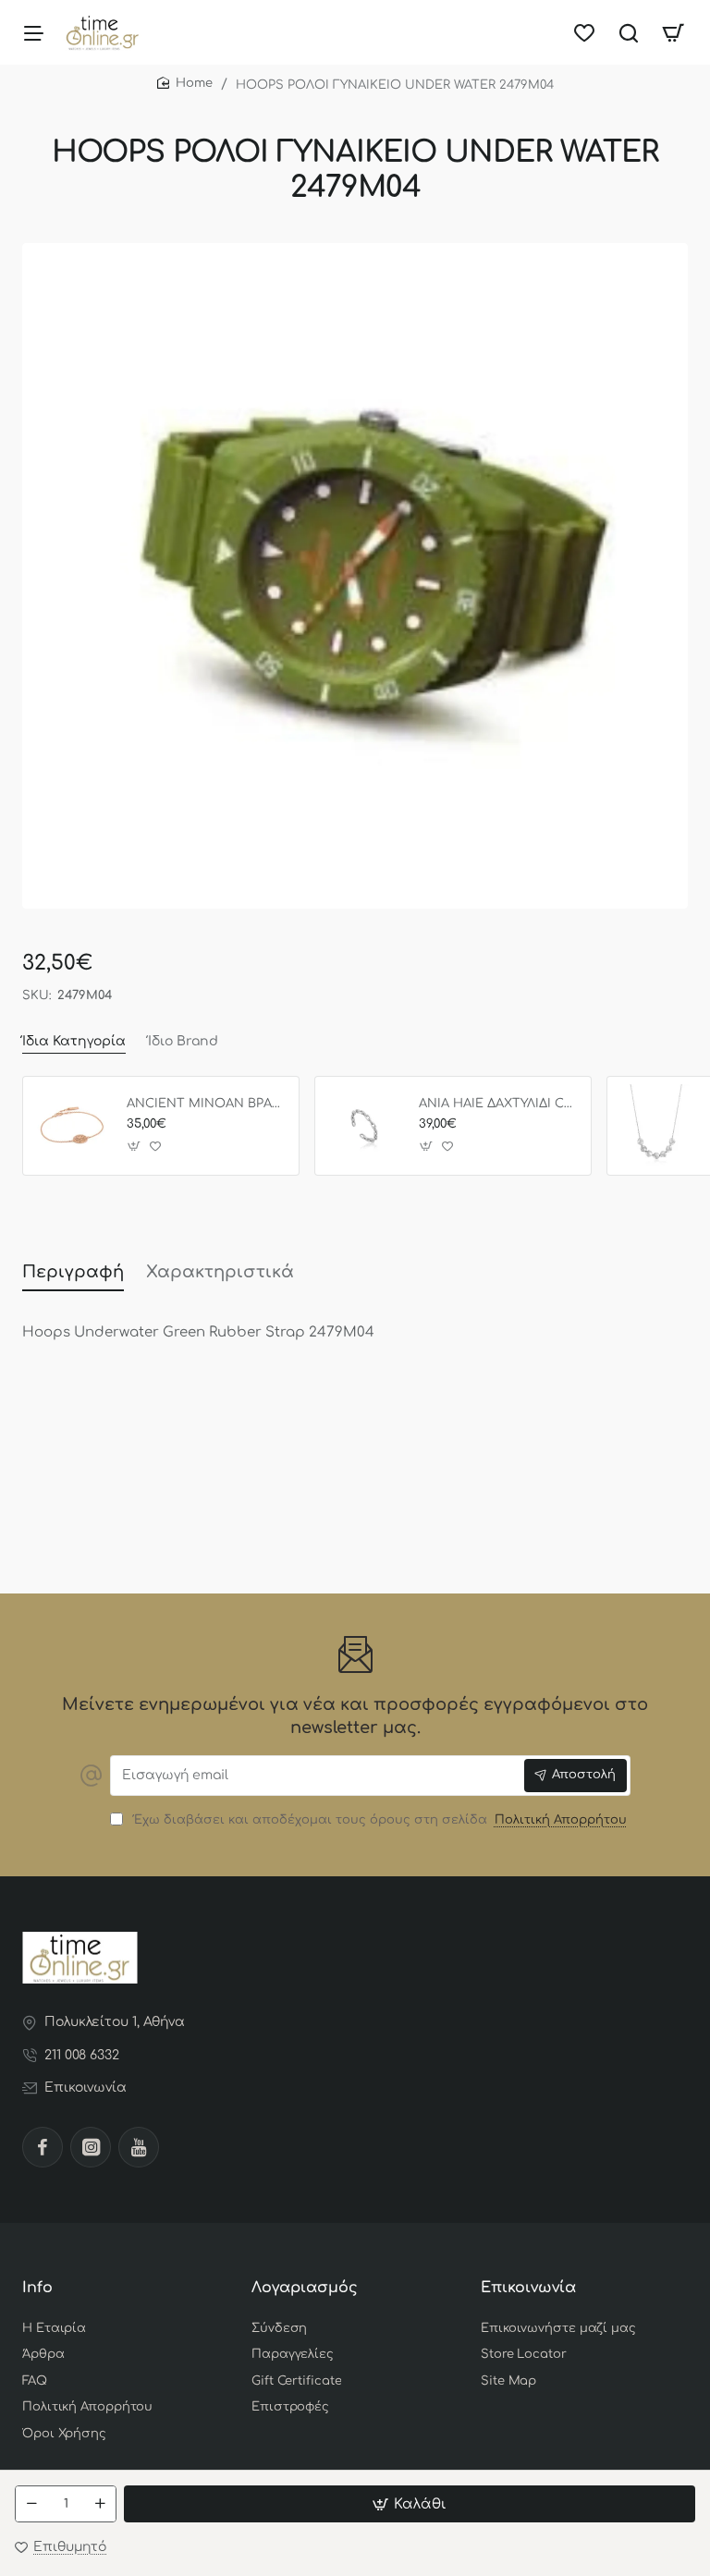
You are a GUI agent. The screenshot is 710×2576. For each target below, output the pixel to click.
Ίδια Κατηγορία (74, 1041)
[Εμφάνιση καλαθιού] (673, 32)
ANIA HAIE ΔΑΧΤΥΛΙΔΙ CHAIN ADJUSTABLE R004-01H (498, 1104)
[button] (410, 2504)
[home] (185, 84)
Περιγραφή (73, 1272)
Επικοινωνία (528, 2288)
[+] (100, 2504)
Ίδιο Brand (183, 1041)
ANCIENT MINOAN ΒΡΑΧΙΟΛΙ (206, 1104)
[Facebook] (43, 2147)
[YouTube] (139, 2147)
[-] (31, 2504)
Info (37, 2288)
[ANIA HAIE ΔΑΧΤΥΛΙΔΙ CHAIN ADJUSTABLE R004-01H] (364, 1126)
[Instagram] (91, 2147)
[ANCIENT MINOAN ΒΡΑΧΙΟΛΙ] (72, 1126)
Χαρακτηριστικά (220, 1272)
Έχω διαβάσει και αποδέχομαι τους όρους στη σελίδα (378, 1820)
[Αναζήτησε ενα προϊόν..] (629, 32)
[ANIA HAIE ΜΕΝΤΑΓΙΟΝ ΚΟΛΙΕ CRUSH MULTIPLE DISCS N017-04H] (656, 1126)
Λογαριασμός (305, 2288)
